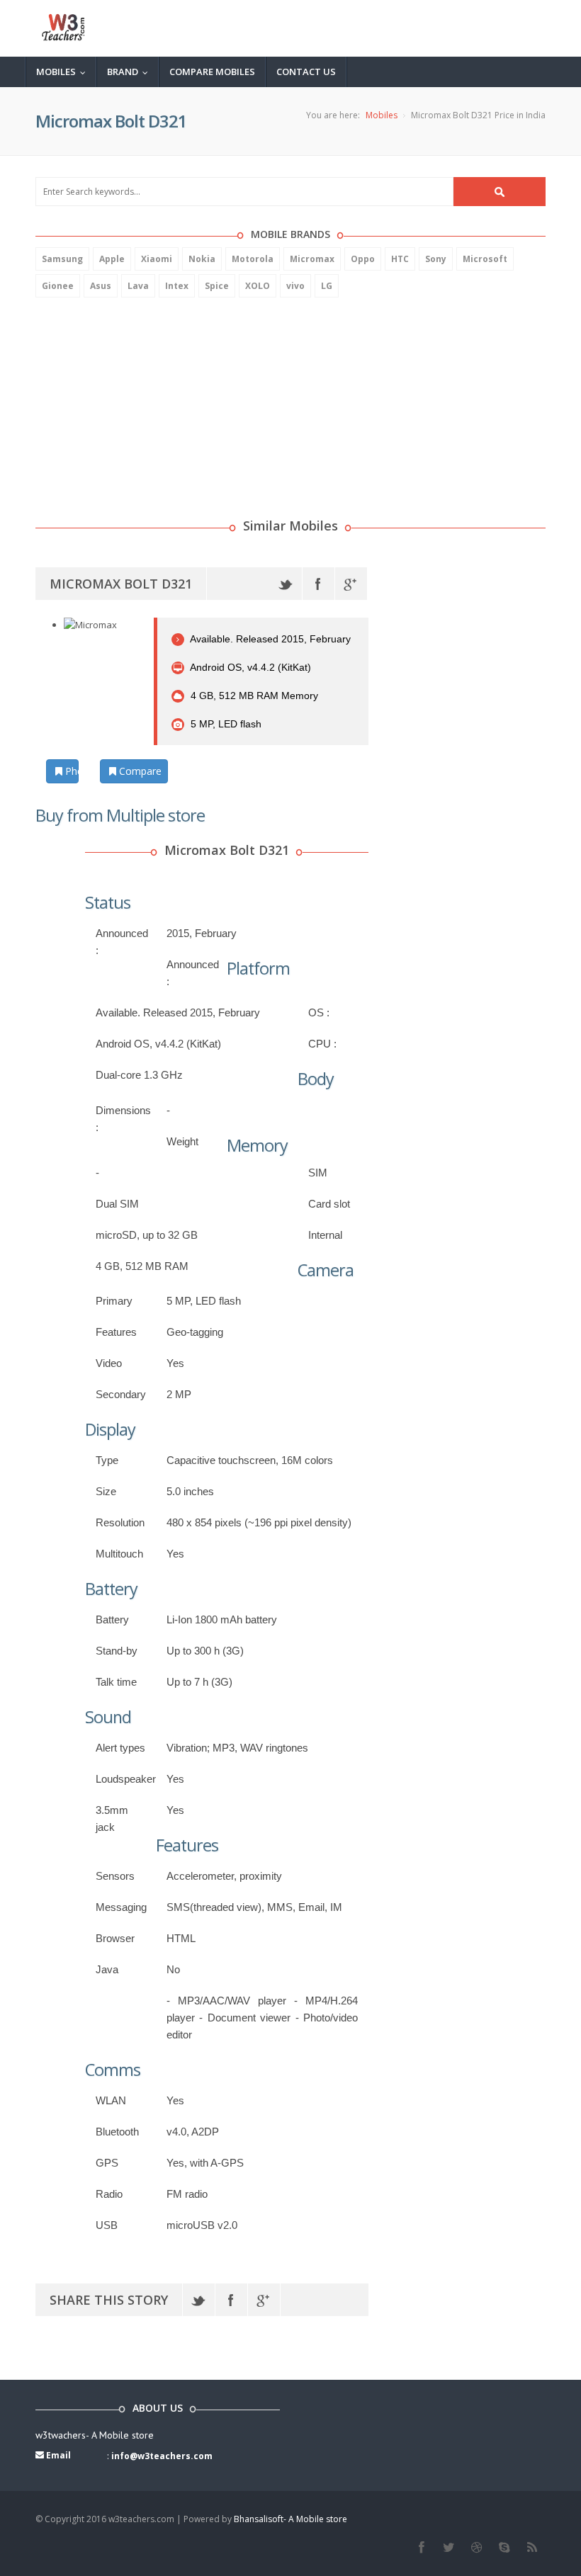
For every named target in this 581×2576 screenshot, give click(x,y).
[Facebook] (318, 584)
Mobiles (64, 72)
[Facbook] (421, 2548)
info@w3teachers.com (162, 2456)
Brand (131, 72)
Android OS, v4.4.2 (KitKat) (249, 667)
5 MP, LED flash (225, 724)
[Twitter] (286, 584)
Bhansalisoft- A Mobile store (290, 2519)
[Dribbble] (476, 2548)
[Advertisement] (142, 400)
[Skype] (504, 2548)
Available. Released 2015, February (269, 639)
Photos (70, 771)
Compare (139, 771)
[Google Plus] (351, 584)
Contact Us (306, 72)
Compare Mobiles (212, 72)
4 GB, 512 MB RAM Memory (253, 696)
